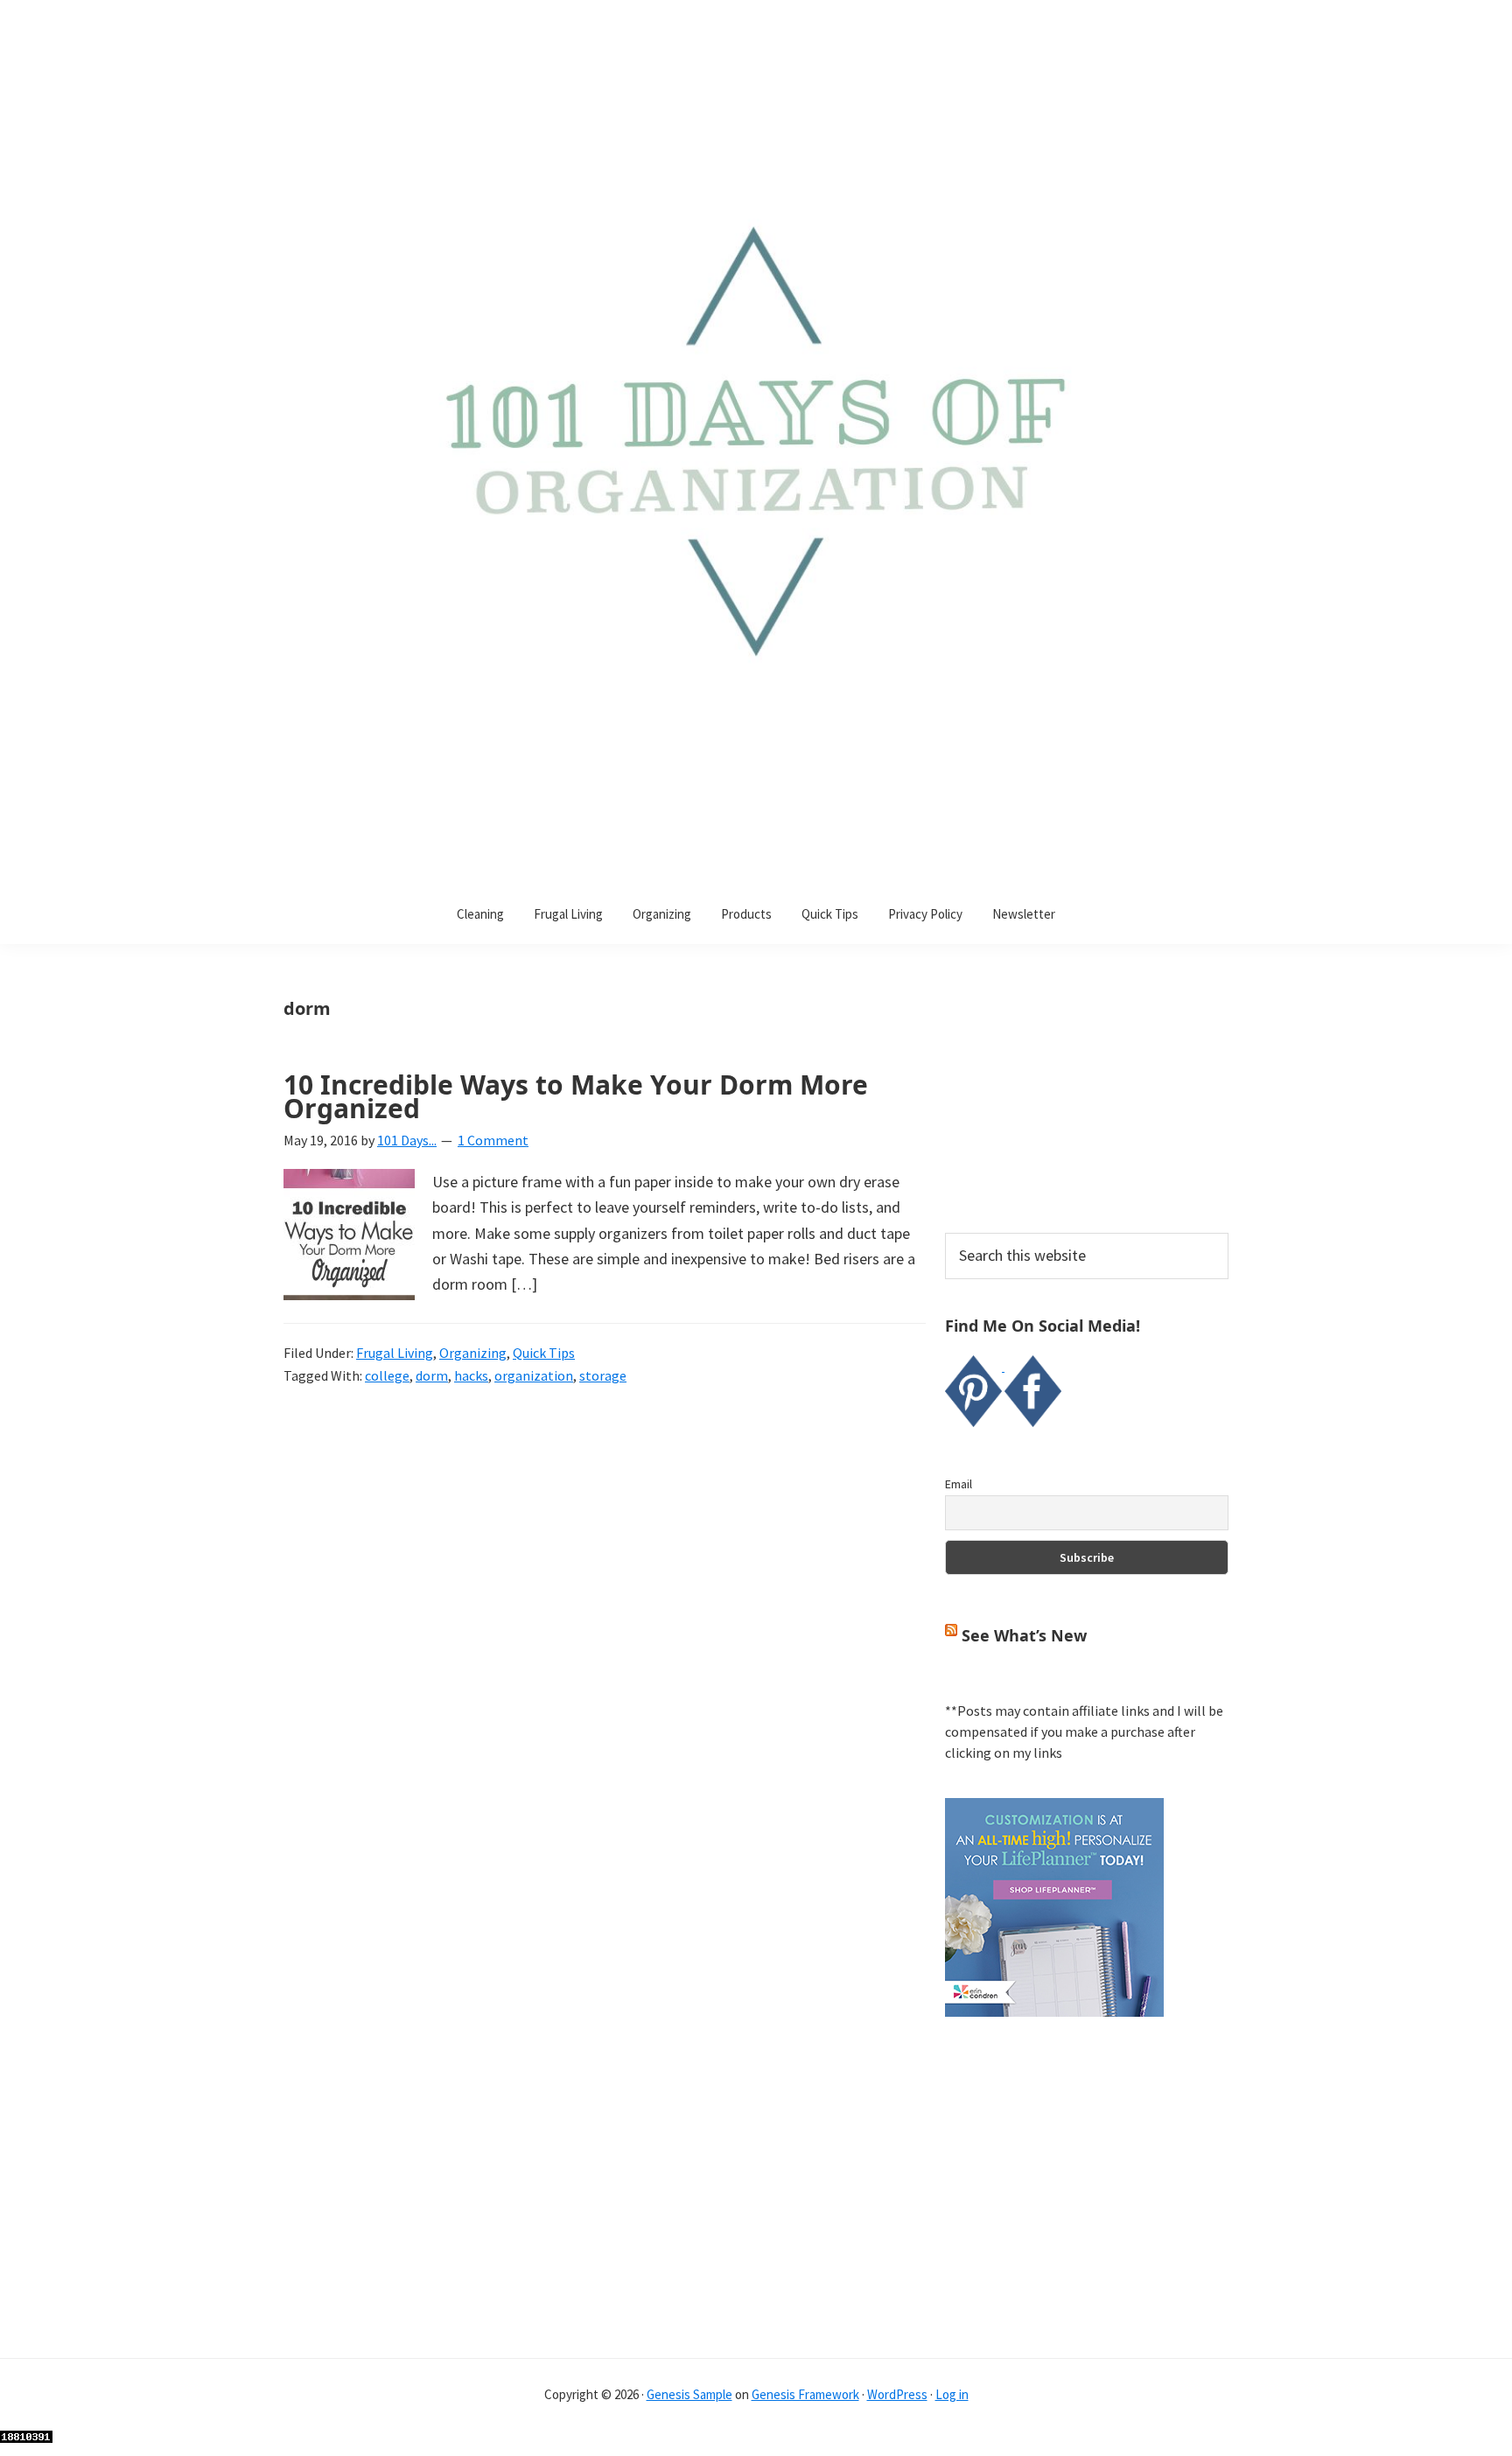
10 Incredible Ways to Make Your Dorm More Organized (576, 1096)
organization (534, 1375)
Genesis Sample (689, 2394)
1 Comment (493, 1140)
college (387, 1375)
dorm (432, 1375)
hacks (471, 1375)
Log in (952, 2394)
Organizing (473, 1353)
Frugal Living (395, 1353)
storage (603, 1375)
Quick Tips (544, 1353)
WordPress (897, 2394)
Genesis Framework (805, 2394)
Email (959, 1484)
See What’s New (1024, 1635)
